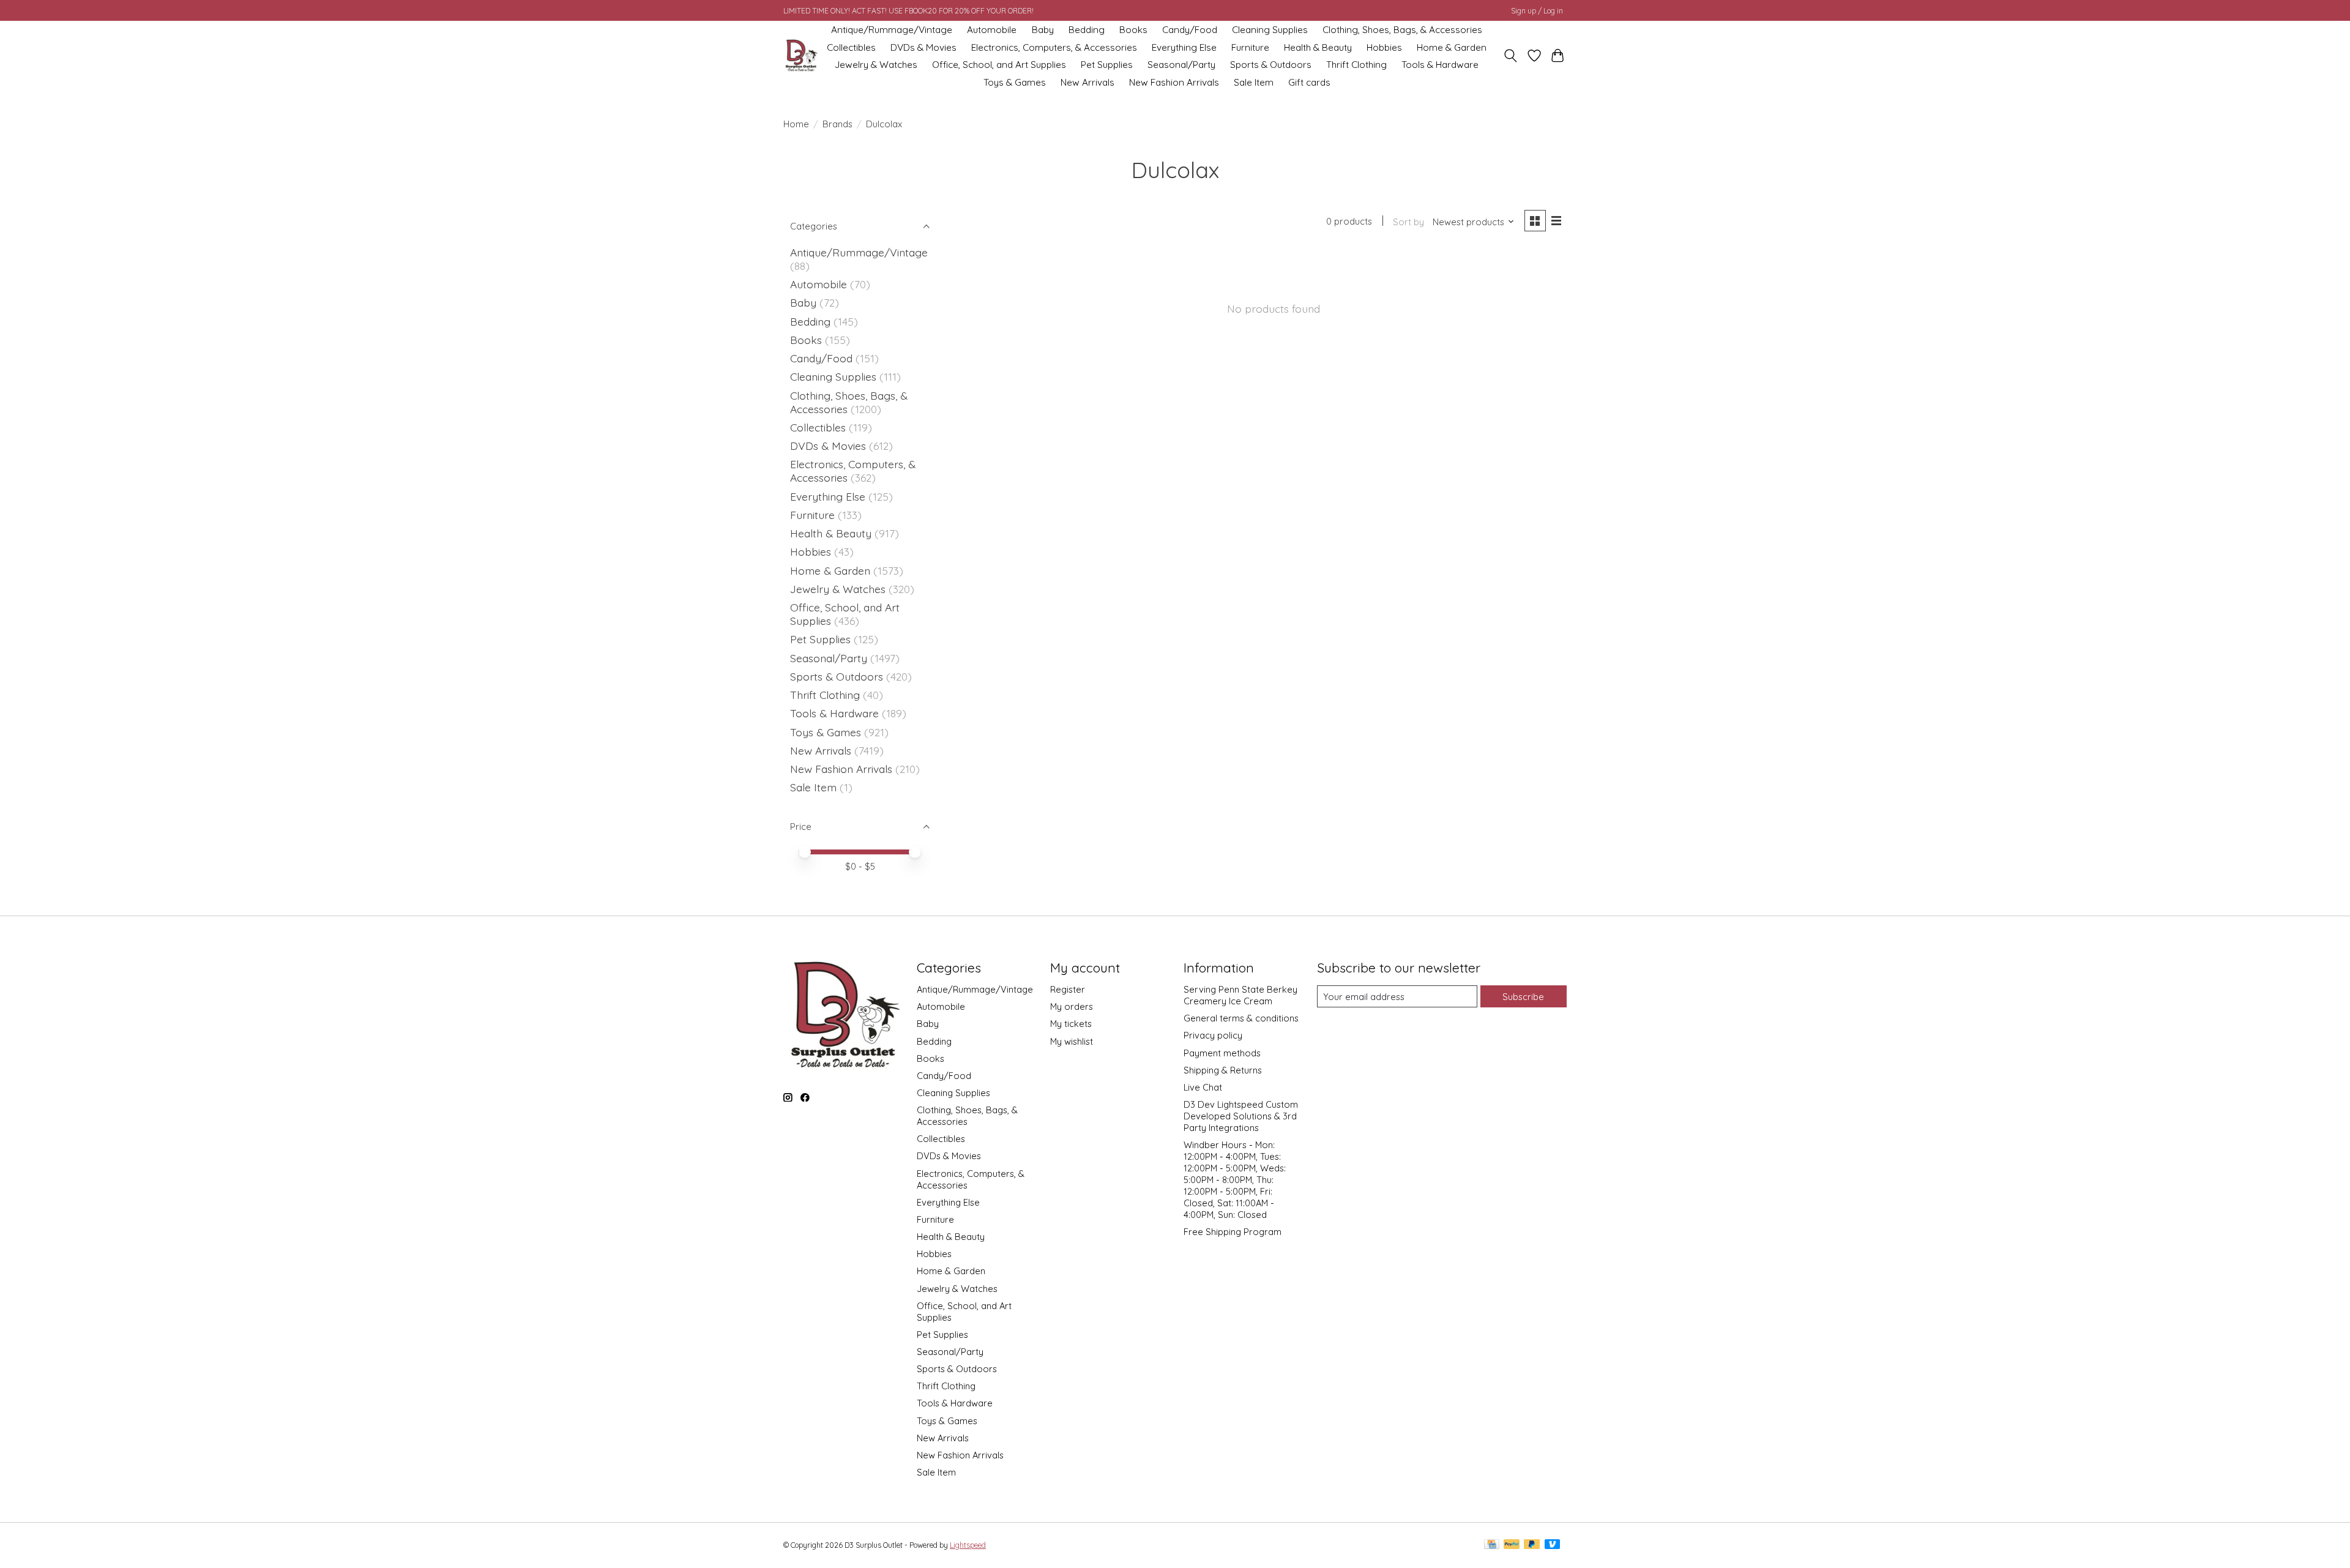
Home (796, 124)
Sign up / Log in (1537, 11)
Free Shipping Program (1233, 1232)
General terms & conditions (1241, 1018)
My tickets (1071, 1024)
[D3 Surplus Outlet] (800, 56)
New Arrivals (1087, 82)
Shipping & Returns (1223, 1070)
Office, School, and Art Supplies (999, 65)
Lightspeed (968, 1545)
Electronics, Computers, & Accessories (1054, 47)
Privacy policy (1213, 1035)
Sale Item (1254, 82)
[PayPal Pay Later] (1532, 1545)
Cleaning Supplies (1270, 30)
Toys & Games (1015, 82)
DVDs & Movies (923, 47)
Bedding (1087, 30)
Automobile (992, 30)
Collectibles (851, 47)
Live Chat (1203, 1087)
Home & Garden (1452, 47)
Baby (1043, 30)
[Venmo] (1553, 1545)
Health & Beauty (1318, 47)
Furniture (1250, 47)
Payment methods (1222, 1053)
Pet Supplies (1107, 65)
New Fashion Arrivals (1174, 82)
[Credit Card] (1492, 1545)
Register (1068, 989)
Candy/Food (1190, 30)
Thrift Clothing (1356, 65)
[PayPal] (1512, 1545)
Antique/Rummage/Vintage (892, 30)
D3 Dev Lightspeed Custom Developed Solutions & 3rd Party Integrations (1241, 1116)
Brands (837, 124)
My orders (1072, 1006)
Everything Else (1184, 47)
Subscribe (1523, 997)
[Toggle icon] (1511, 56)
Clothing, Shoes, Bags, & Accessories (1402, 30)
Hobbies (1384, 47)
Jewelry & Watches (876, 65)
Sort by (1408, 222)
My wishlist (1072, 1041)
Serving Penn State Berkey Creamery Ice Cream (1240, 995)
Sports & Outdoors (1271, 65)
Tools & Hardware (1440, 65)
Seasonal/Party (1181, 65)
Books (1133, 30)
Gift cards (1309, 82)
